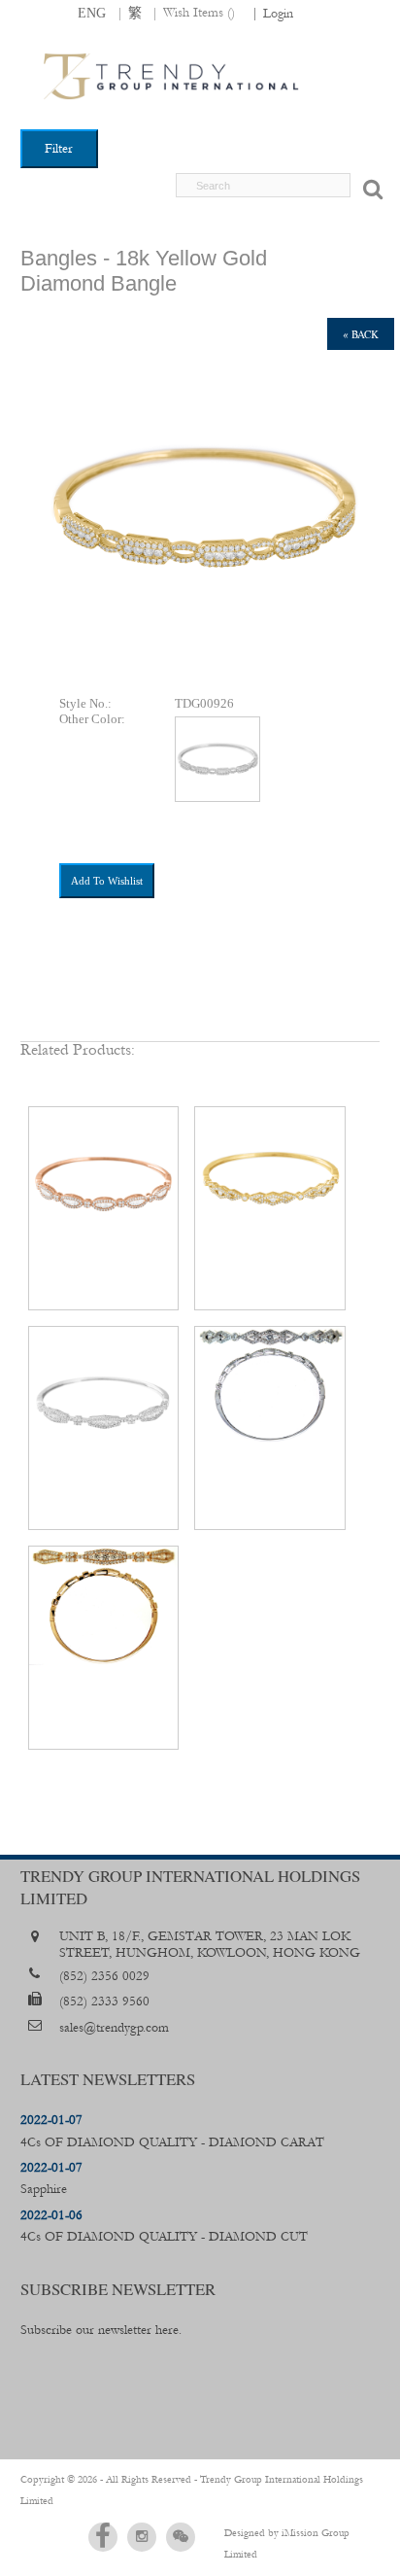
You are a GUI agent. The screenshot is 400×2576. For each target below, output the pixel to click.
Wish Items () (199, 13)
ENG (92, 13)
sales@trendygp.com (114, 2028)
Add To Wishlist (107, 881)
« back (361, 334)
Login (278, 14)
